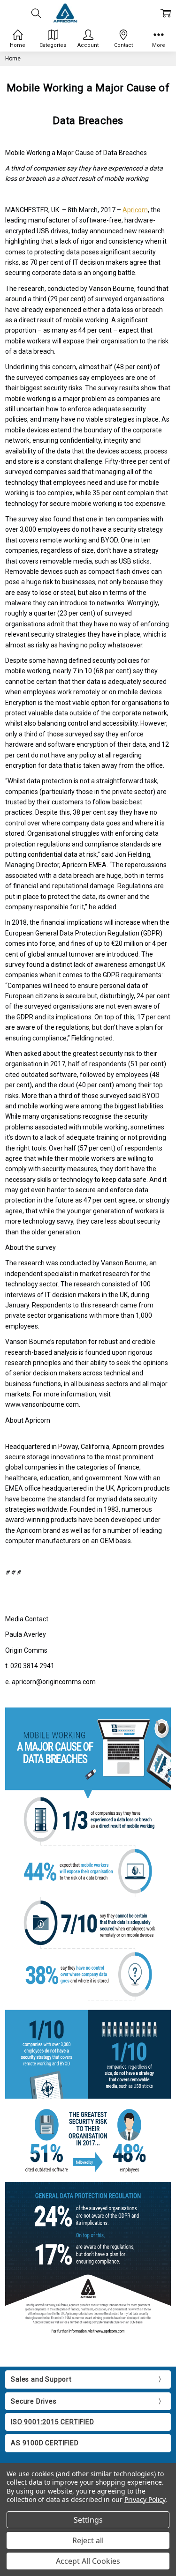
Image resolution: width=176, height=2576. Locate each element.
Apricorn (135, 210)
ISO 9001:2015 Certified (52, 2422)
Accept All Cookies (88, 2561)
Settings (88, 2520)
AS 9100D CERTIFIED (45, 2443)
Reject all (88, 2540)
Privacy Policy (145, 2499)
